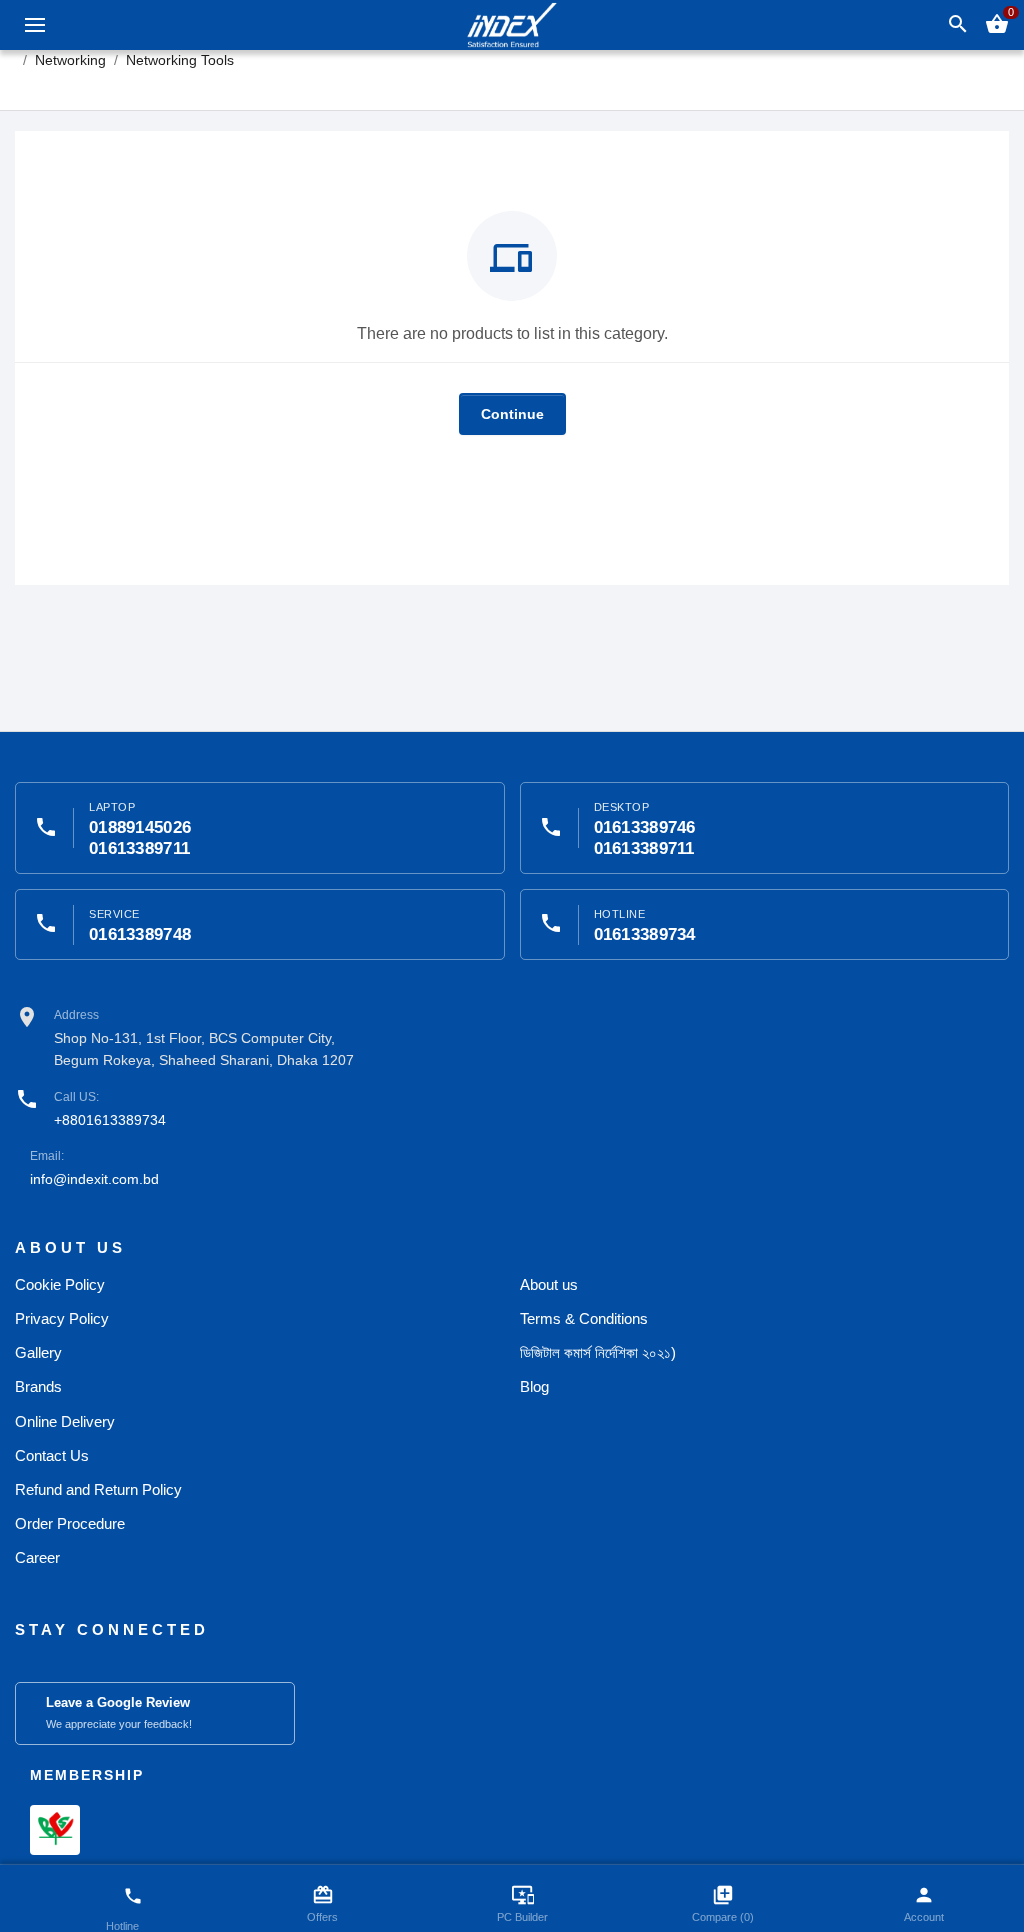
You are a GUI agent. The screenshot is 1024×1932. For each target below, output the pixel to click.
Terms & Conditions (584, 1318)
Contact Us (52, 1455)
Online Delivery (65, 1421)
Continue (512, 414)
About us (549, 1284)
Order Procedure (70, 1523)
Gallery (38, 1352)
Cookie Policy (60, 1284)
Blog (534, 1386)
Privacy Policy (62, 1318)
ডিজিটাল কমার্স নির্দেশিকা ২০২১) (598, 1352)
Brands (38, 1386)
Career (37, 1557)
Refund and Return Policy (98, 1489)
